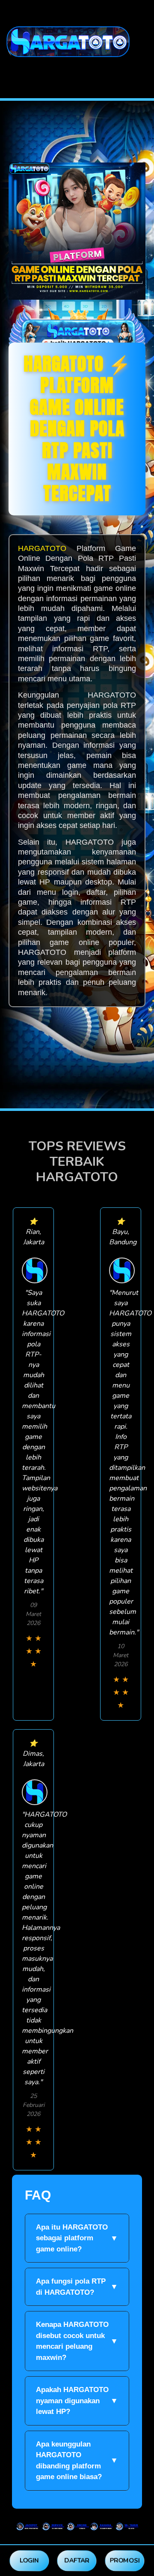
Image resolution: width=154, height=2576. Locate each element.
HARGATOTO (42, 548)
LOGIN (29, 2560)
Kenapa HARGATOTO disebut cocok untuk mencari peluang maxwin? (77, 2341)
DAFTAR (77, 2560)
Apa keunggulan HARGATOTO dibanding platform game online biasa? (77, 2461)
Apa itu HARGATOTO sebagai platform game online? (77, 2238)
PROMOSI (125, 2560)
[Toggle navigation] (9, 70)
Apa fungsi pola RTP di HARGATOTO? (77, 2287)
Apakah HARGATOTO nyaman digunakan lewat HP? (77, 2401)
